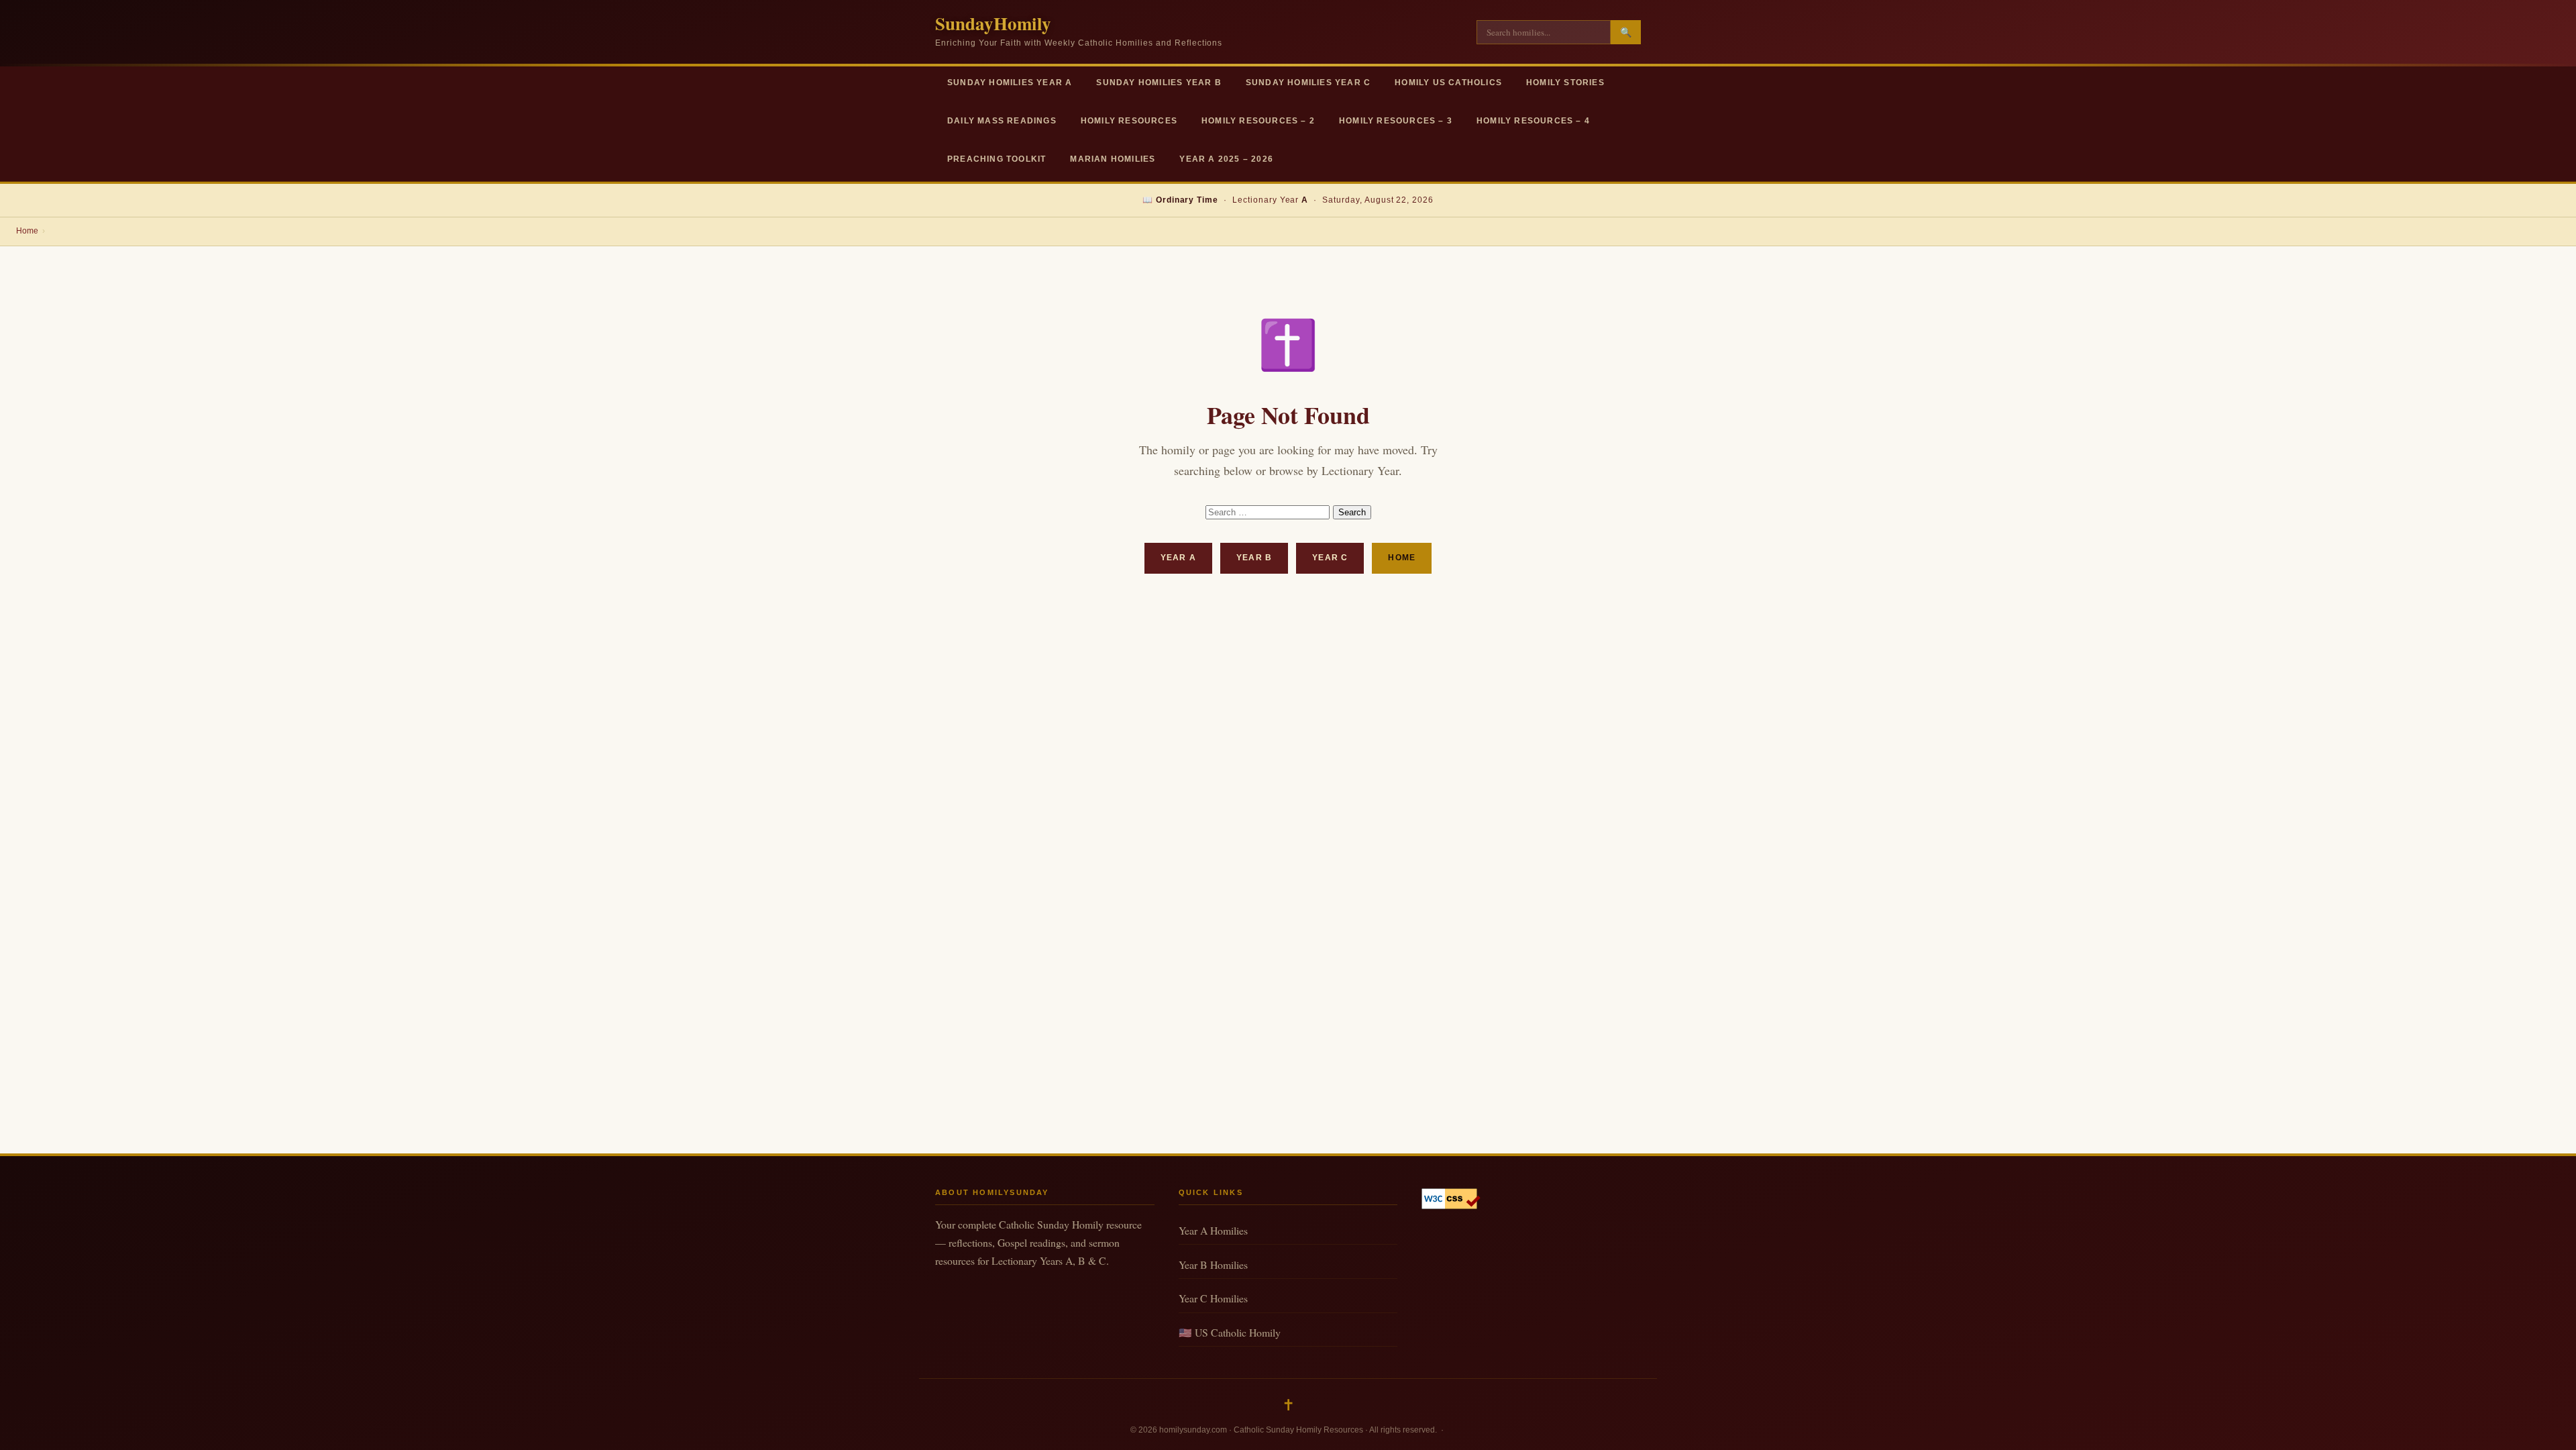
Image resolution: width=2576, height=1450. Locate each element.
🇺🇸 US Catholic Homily (1230, 1332)
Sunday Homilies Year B (1159, 83)
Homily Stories (1565, 83)
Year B (1254, 558)
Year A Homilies (1213, 1230)
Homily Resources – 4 (1533, 121)
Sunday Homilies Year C (1308, 83)
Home (27, 231)
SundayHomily (993, 23)
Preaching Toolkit (997, 159)
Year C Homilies (1213, 1298)
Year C (1330, 558)
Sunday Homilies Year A (1010, 83)
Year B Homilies (1213, 1264)
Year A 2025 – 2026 (1226, 159)
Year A (1178, 558)
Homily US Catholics (1448, 83)
